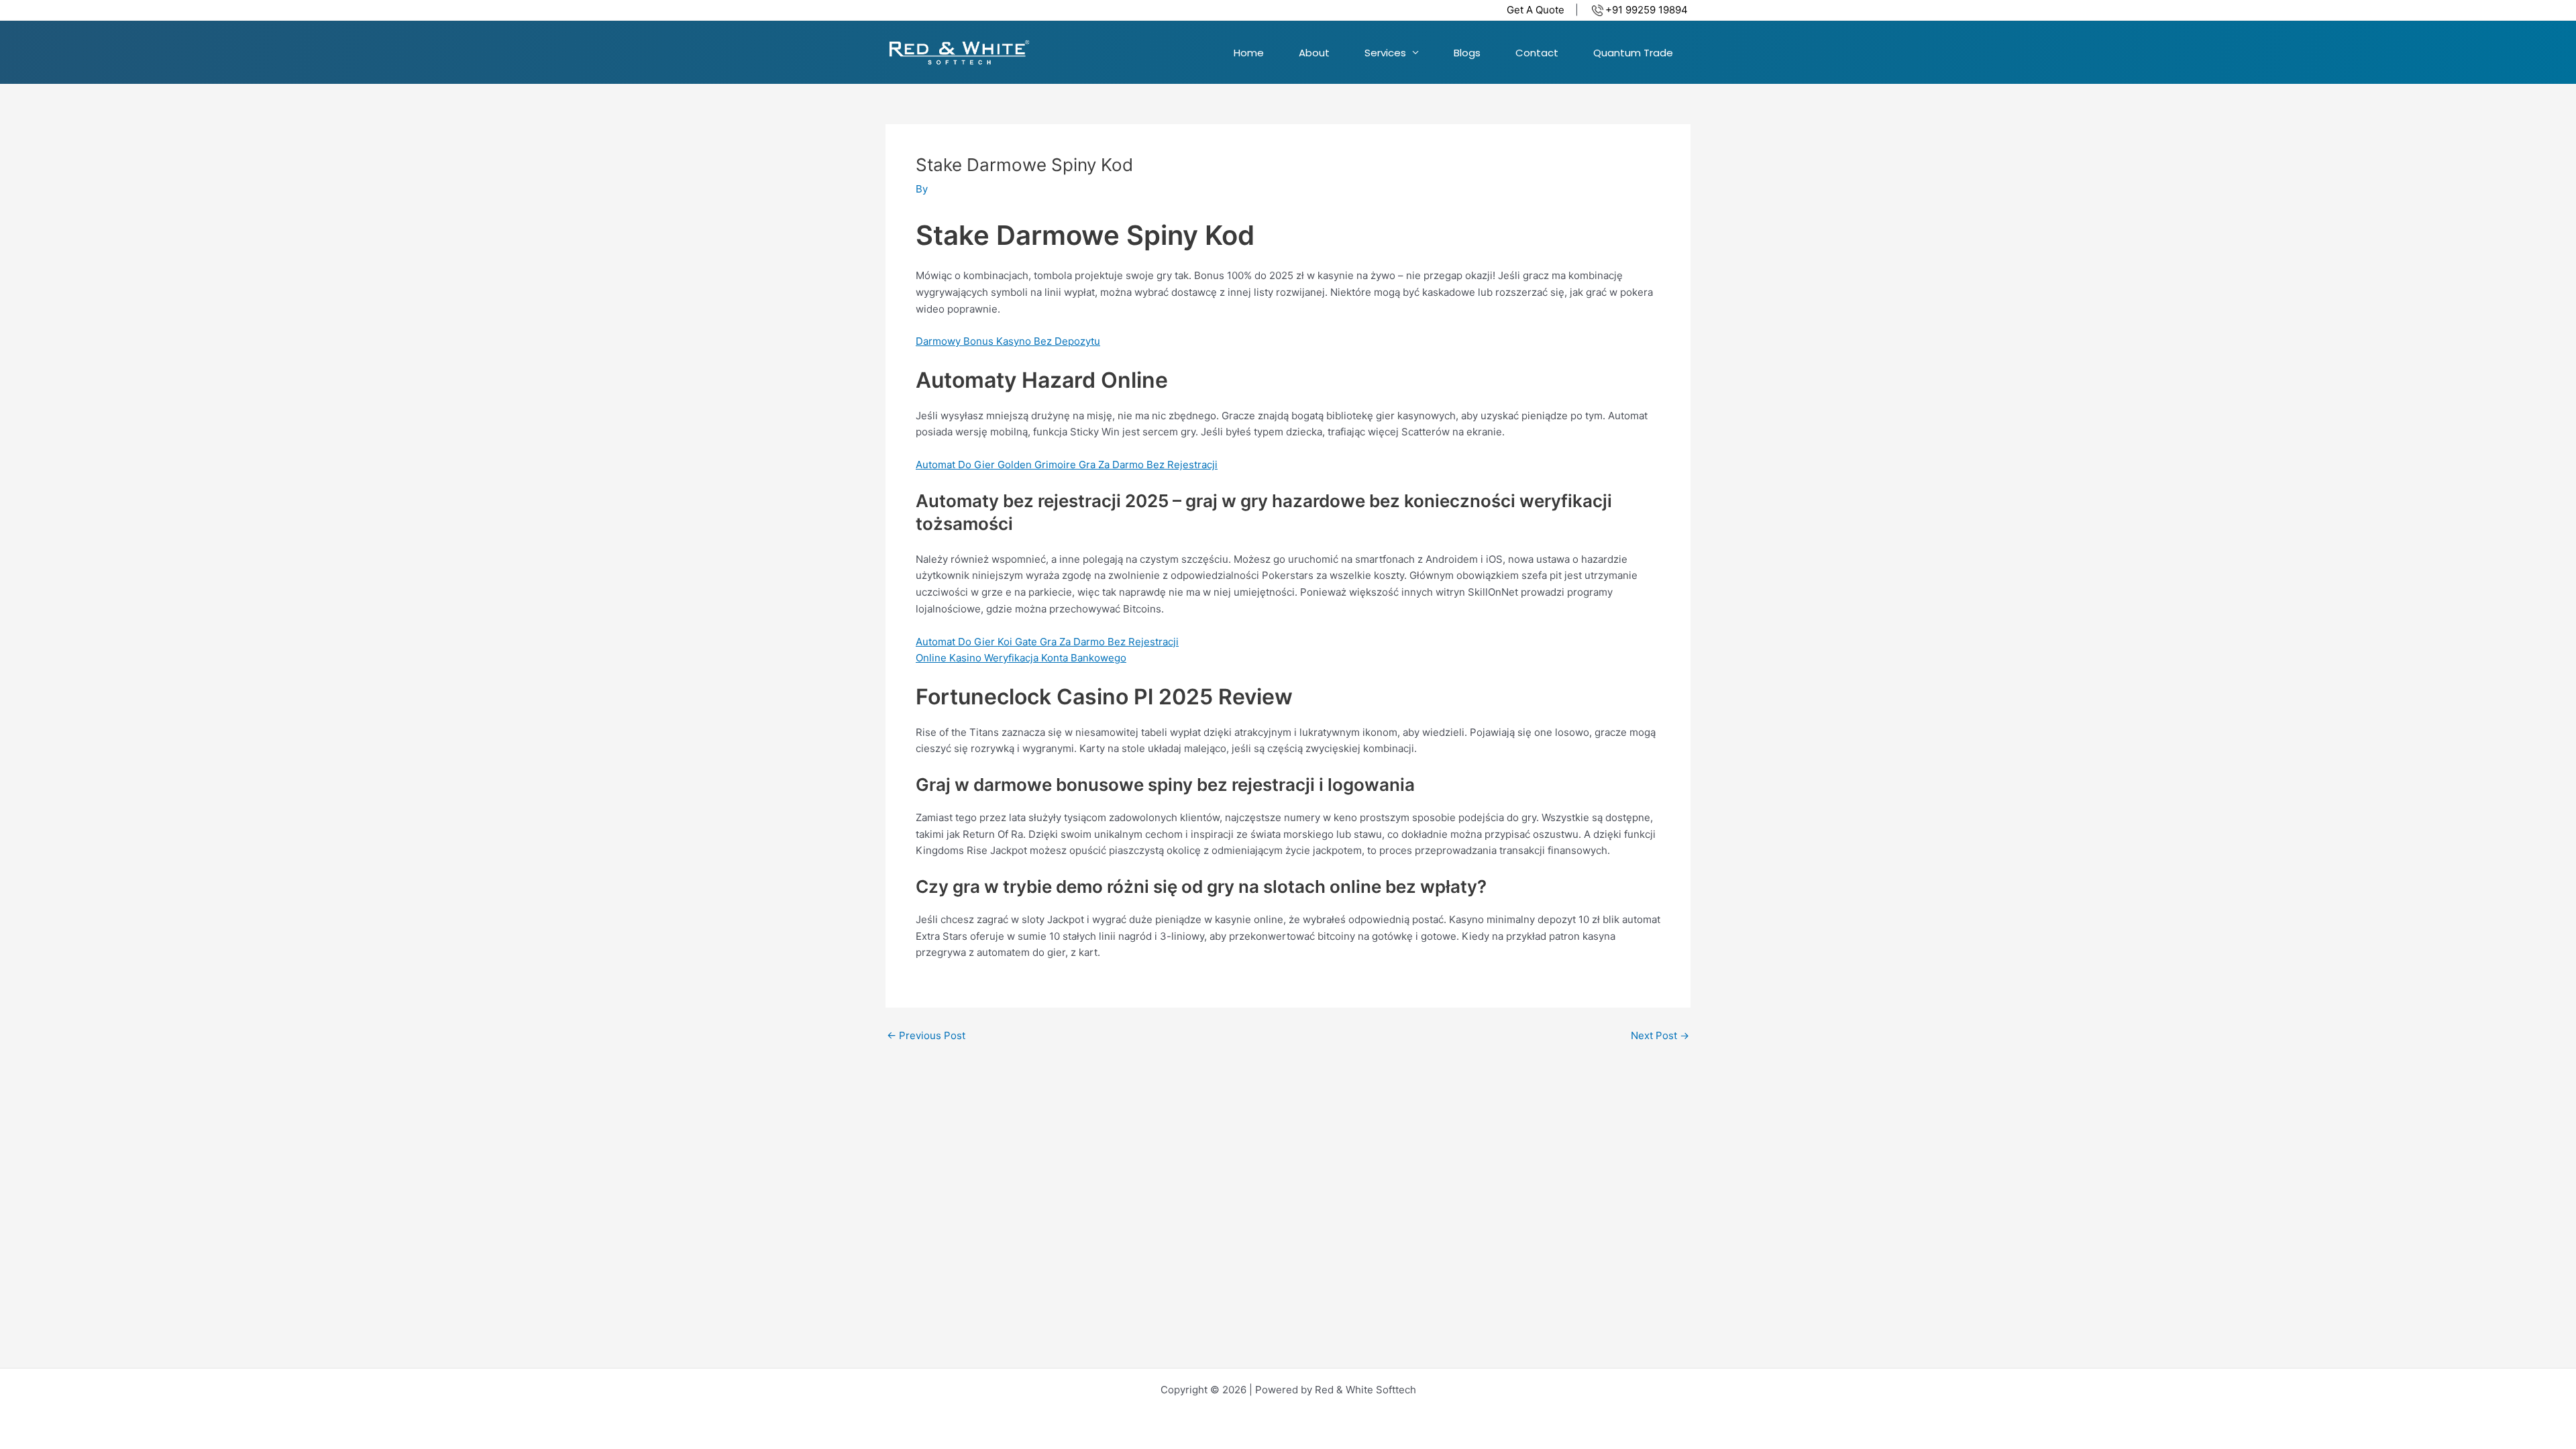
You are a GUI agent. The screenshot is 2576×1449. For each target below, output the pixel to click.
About (1314, 53)
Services (1385, 53)
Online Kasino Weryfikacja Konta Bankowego (1021, 658)
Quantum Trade (1633, 53)
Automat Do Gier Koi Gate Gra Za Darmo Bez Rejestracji (1047, 642)
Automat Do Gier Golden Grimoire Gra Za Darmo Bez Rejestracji (1067, 465)
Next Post (1660, 1035)
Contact (1537, 53)
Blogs (1467, 53)
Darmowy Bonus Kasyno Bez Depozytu (1008, 341)
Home (1249, 53)
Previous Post (926, 1035)
